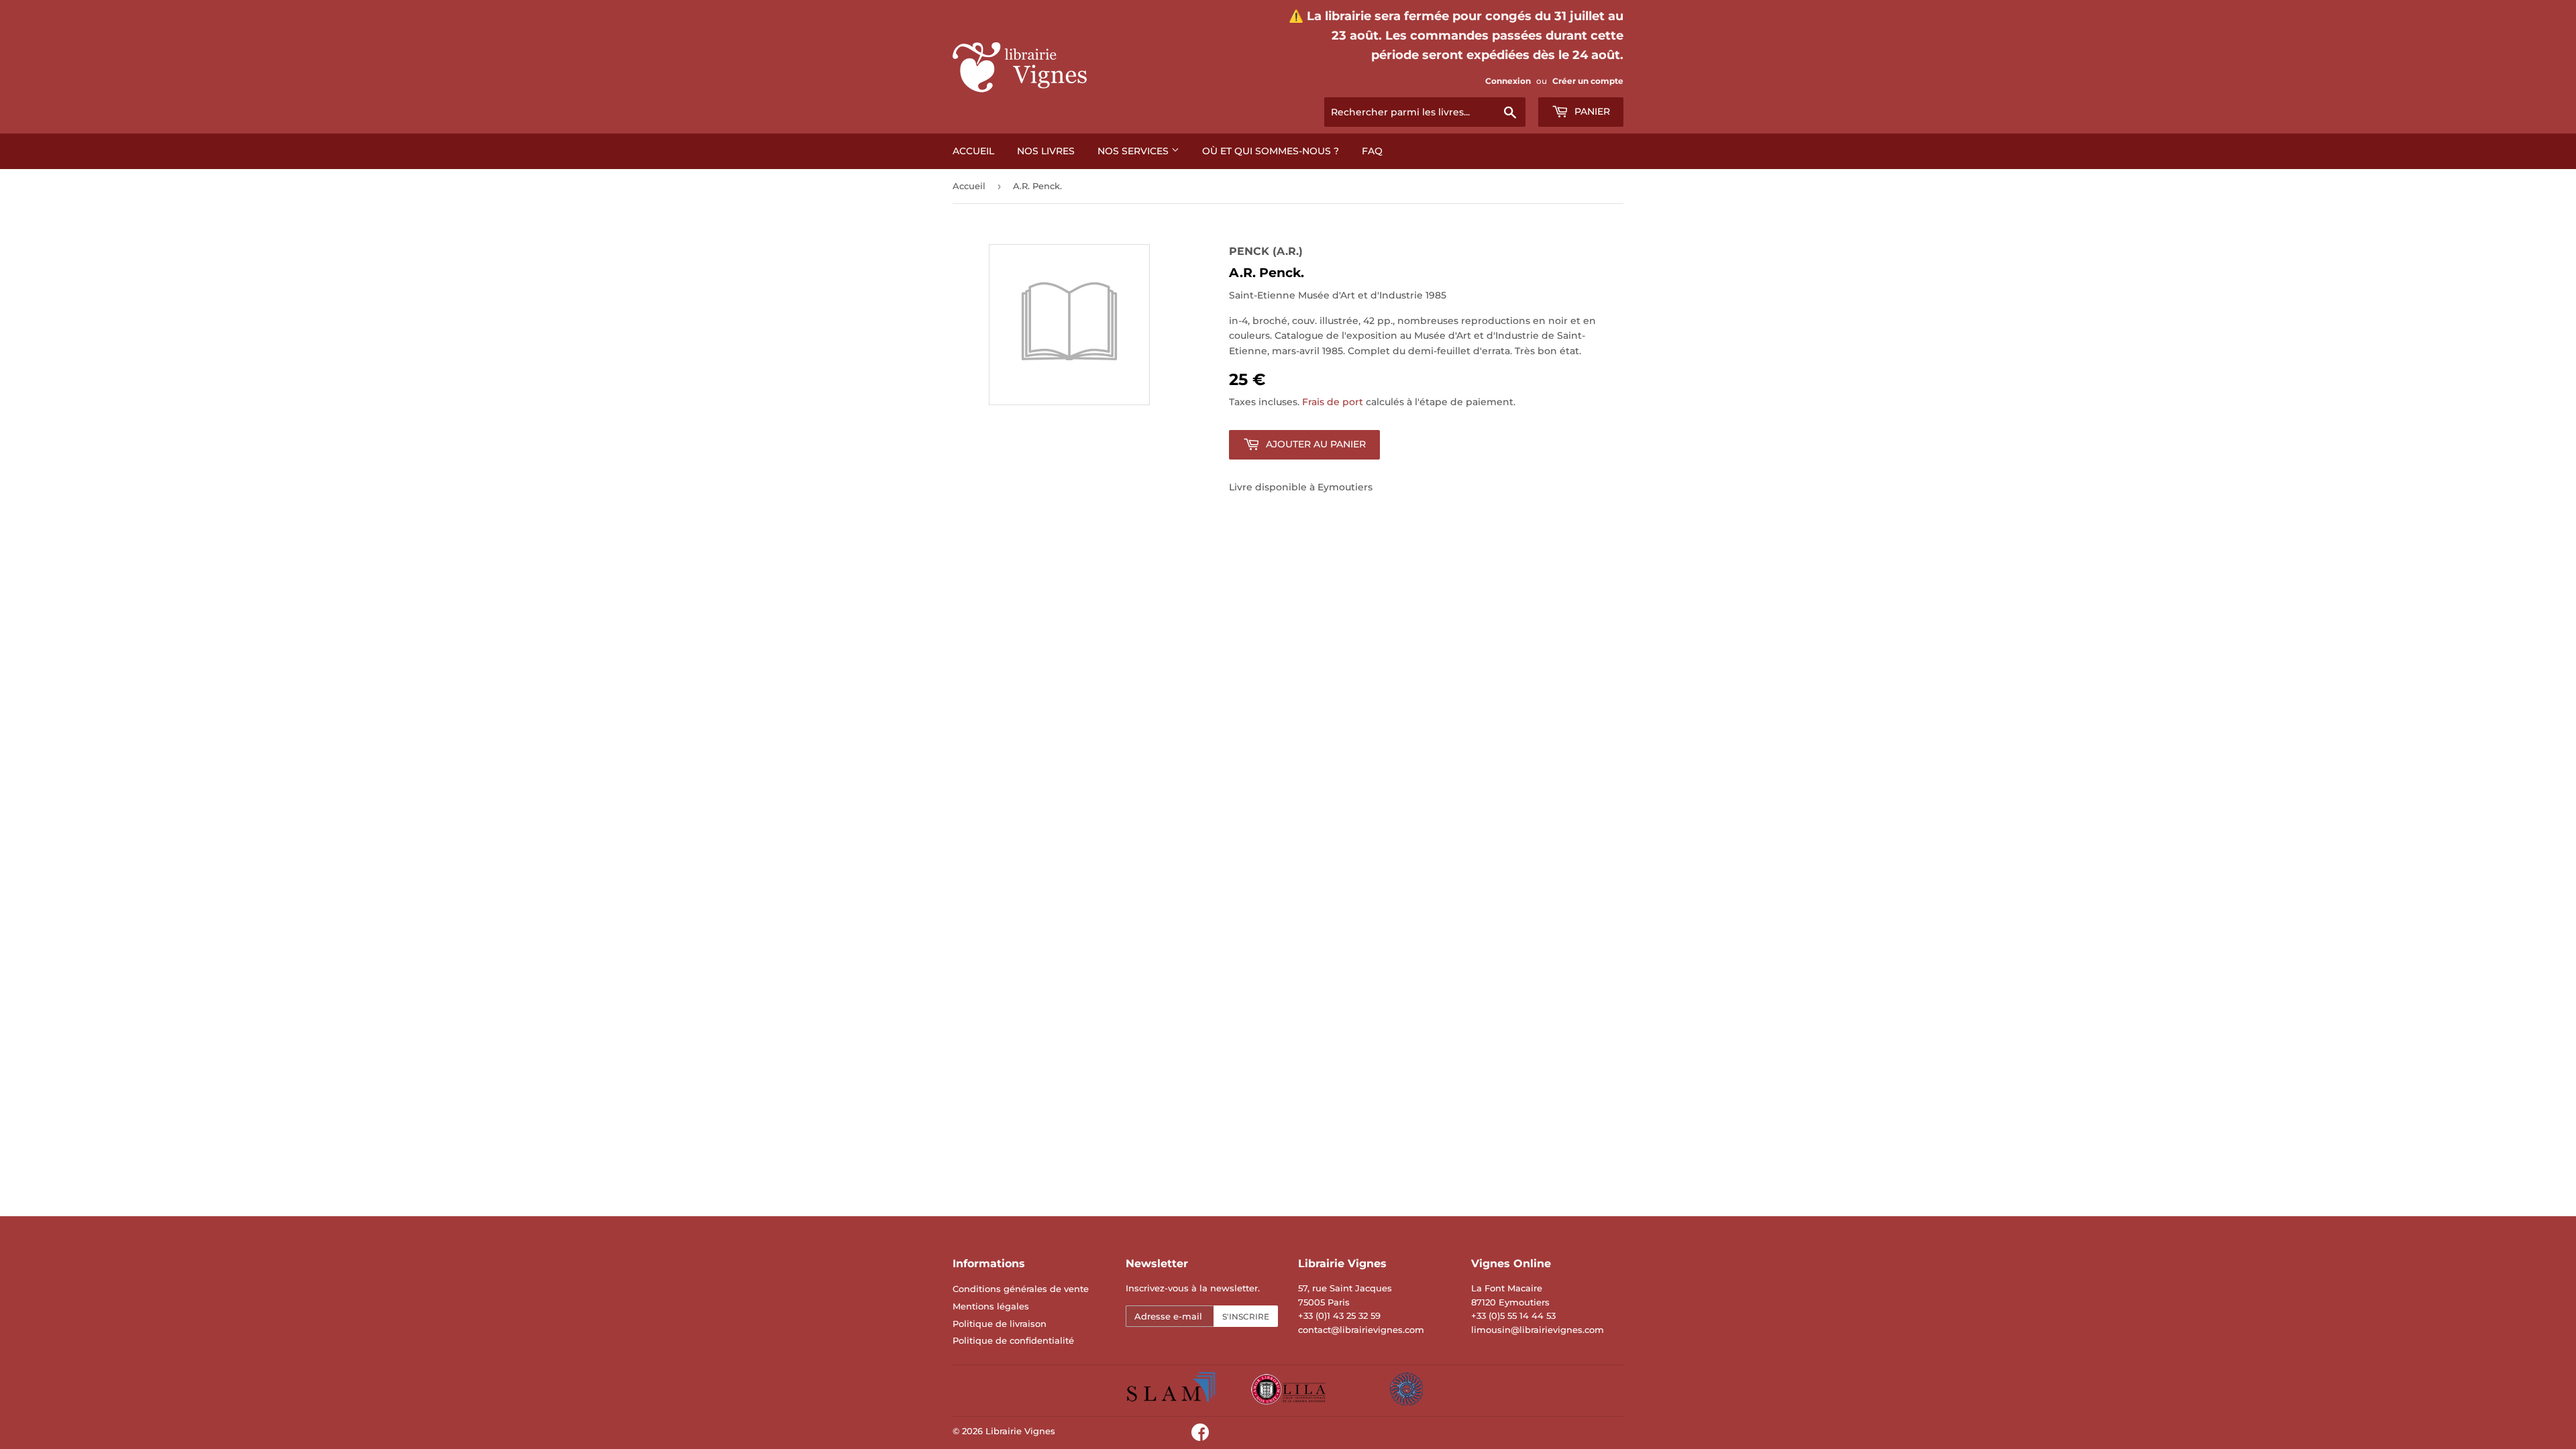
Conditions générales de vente (1021, 1289)
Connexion (1508, 81)
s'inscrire (1246, 1317)
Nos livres (1046, 151)
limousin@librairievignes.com (1538, 1330)
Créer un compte (1588, 81)
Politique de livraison (1000, 1324)
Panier (1591, 111)
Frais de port (1333, 402)
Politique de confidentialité (1013, 1340)
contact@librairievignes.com (1361, 1330)
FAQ (1372, 151)
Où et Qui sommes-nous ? (1271, 151)
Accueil (973, 151)
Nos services (1134, 151)
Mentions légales (991, 1306)
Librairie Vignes (1020, 1431)
